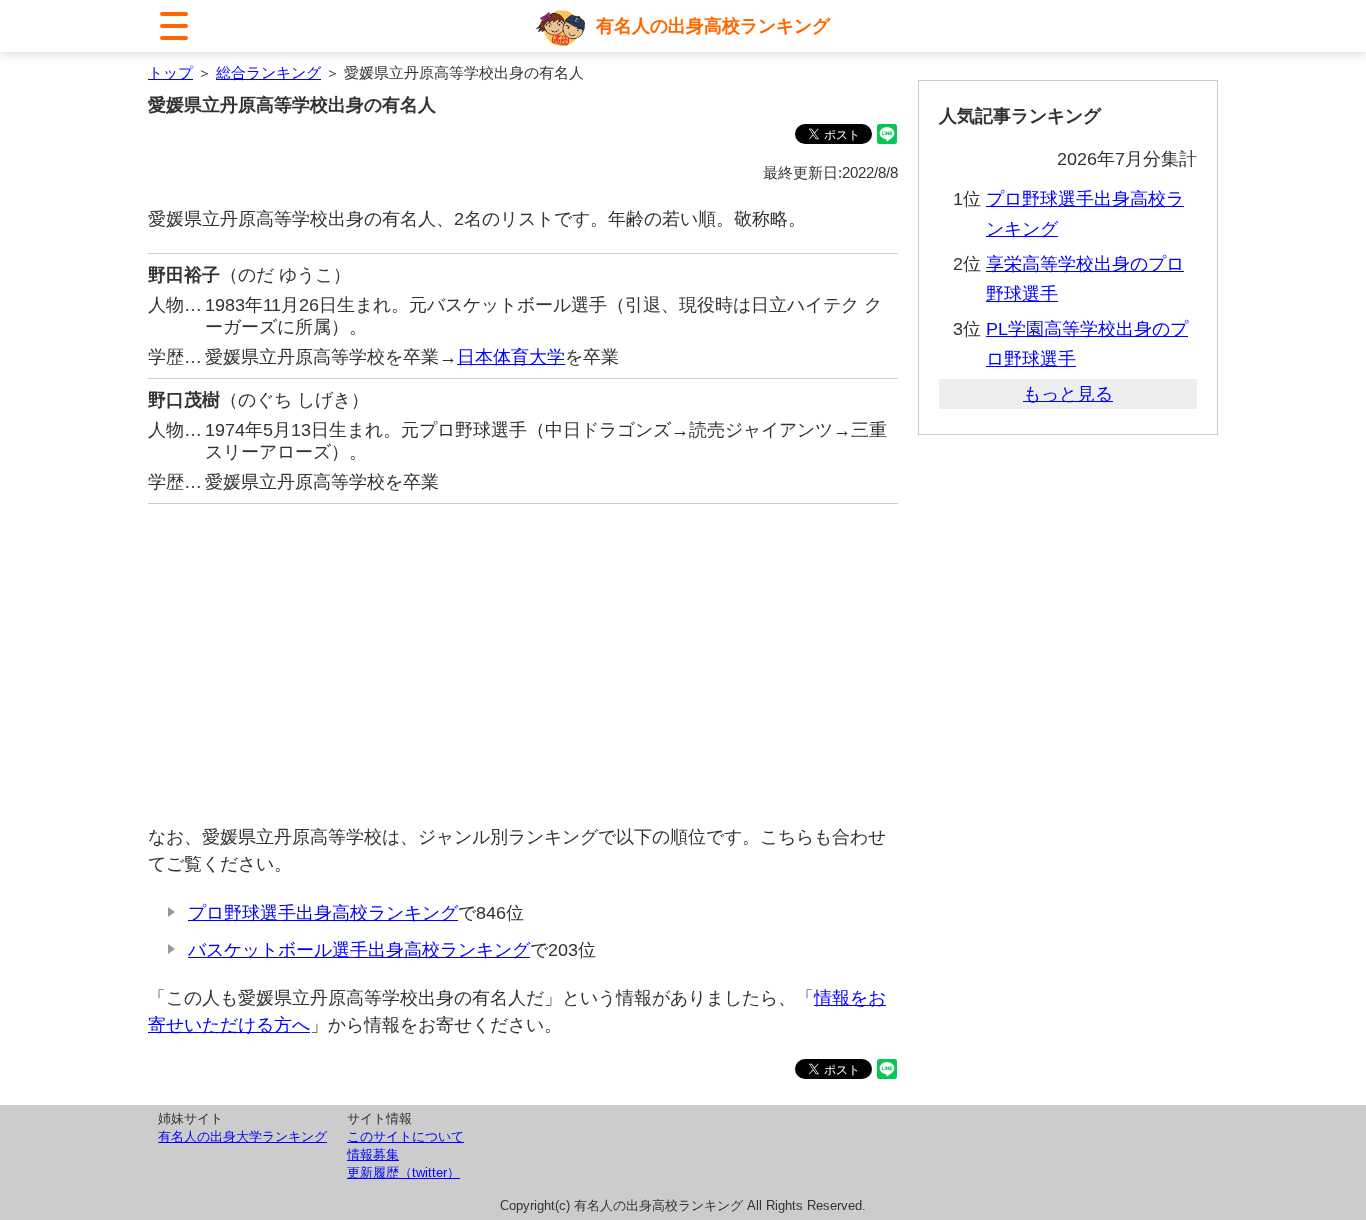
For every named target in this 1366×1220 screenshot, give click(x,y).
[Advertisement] (523, 664)
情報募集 (373, 1154)
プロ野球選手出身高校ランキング (323, 913)
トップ (170, 72)
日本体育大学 (511, 357)
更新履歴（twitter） (403, 1172)
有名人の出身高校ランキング (713, 26)
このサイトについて (405, 1136)
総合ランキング (268, 72)
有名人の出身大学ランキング (242, 1136)
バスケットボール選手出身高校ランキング (359, 950)
